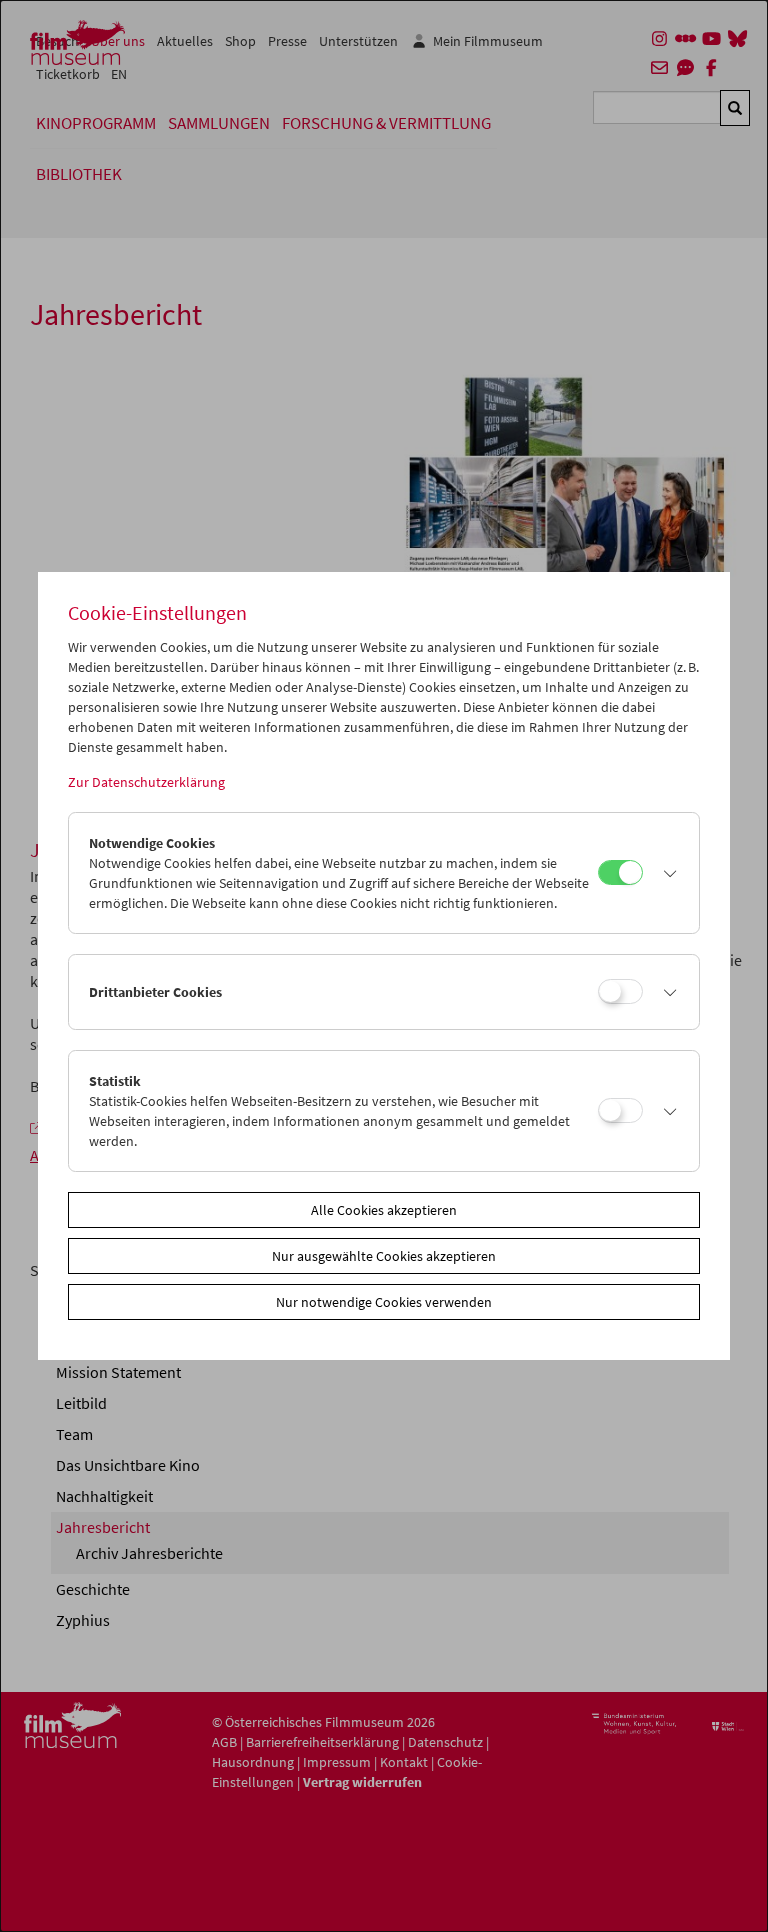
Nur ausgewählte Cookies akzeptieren (384, 1256)
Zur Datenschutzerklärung (146, 782)
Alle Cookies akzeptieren (384, 1210)
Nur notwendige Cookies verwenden (384, 1302)
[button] (665, 873)
